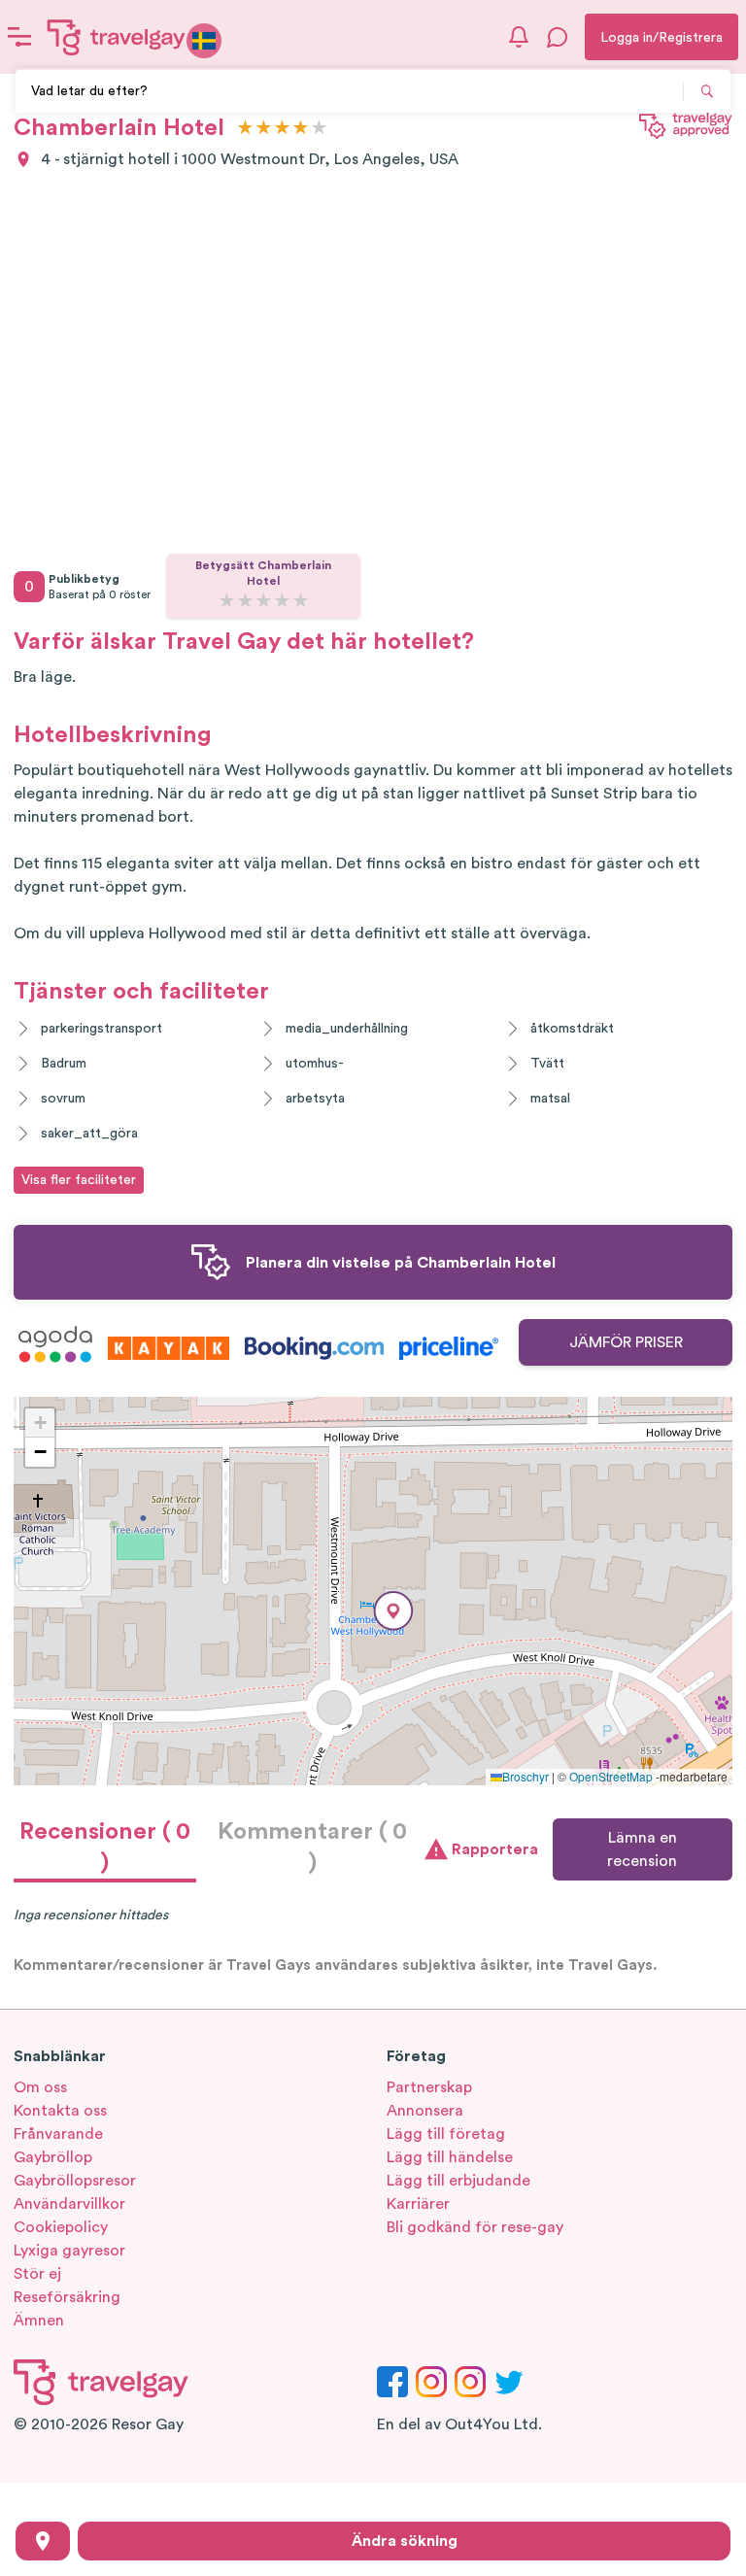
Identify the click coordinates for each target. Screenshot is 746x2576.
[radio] (245, 129)
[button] (393, 1611)
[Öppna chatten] (558, 37)
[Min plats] (43, 2541)
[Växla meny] (19, 37)
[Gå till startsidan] (117, 37)
